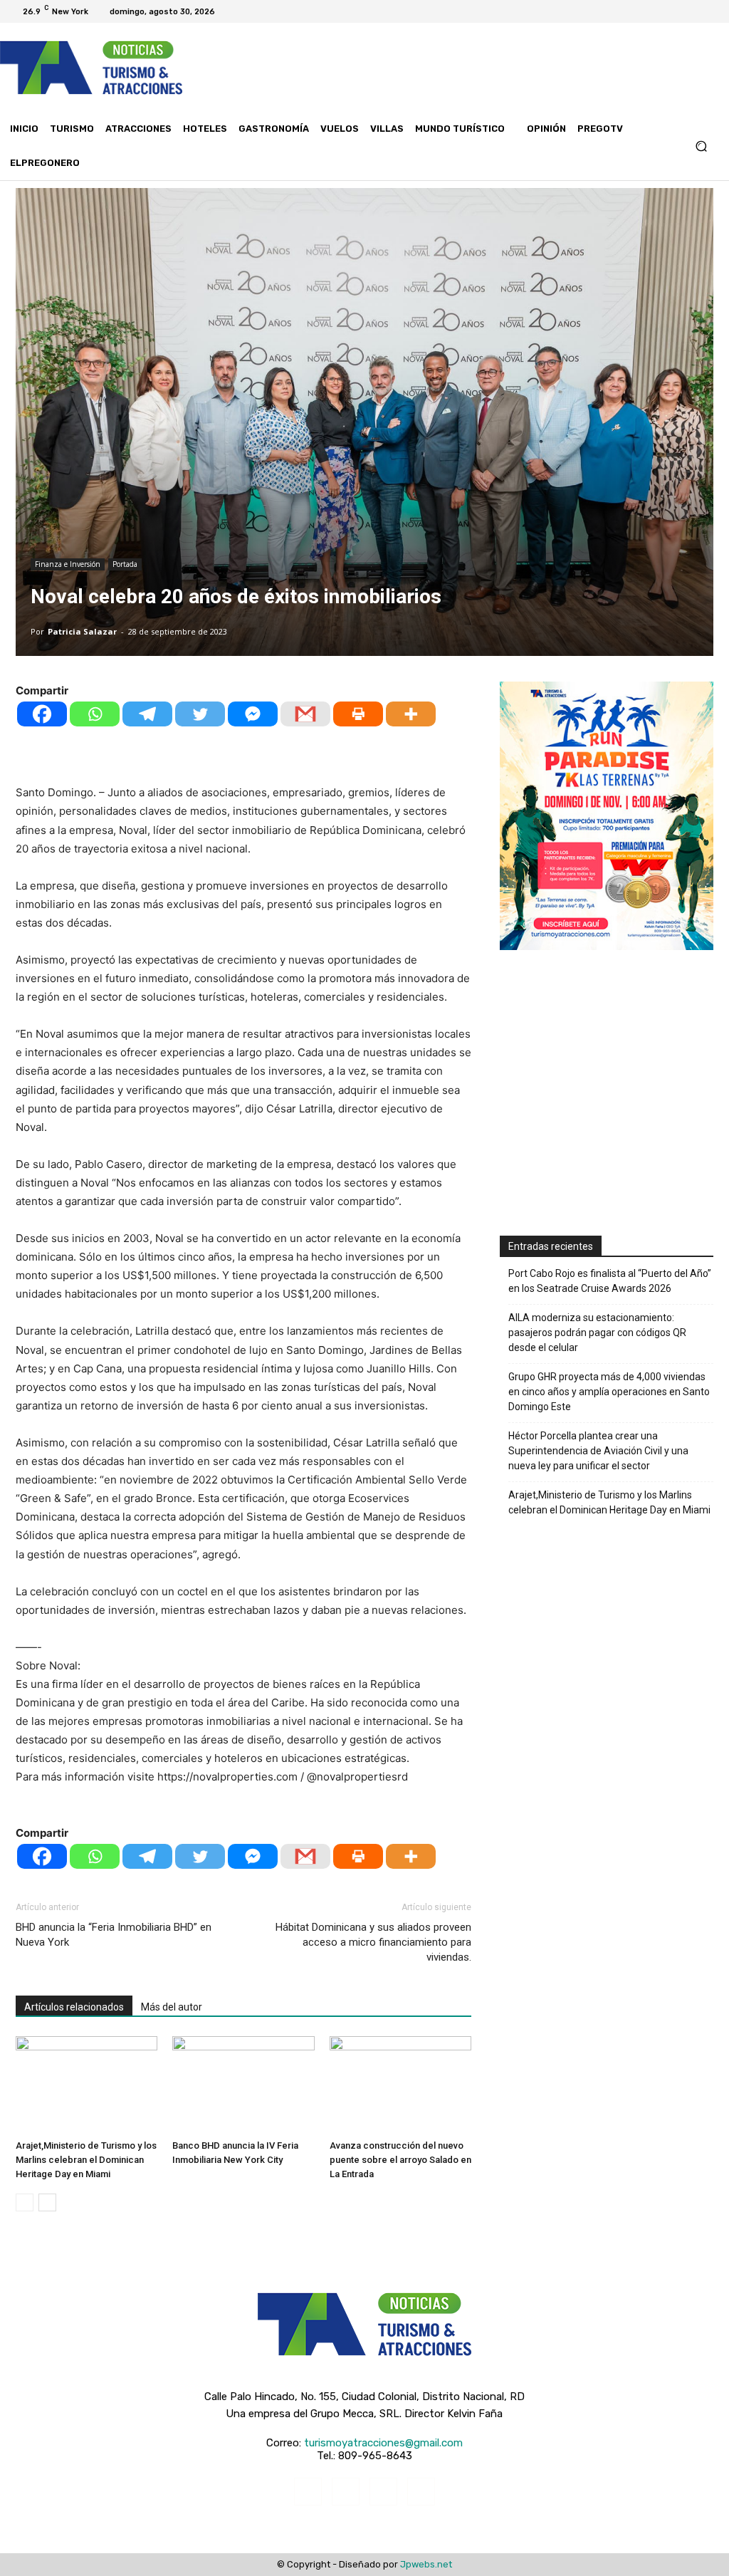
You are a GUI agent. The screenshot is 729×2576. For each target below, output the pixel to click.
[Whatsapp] (95, 714)
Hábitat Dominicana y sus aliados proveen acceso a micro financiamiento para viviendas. (373, 1942)
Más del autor (172, 2007)
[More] (411, 714)
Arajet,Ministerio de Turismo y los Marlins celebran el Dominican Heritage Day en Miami (86, 2160)
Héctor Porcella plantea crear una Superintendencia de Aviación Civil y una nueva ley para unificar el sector (598, 1451)
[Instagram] (675, 11)
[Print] (358, 714)
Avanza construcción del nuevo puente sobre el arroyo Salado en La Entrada (400, 2160)
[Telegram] (147, 714)
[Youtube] (709, 11)
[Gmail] (305, 714)
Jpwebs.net (426, 2564)
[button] (701, 146)
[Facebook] (658, 11)
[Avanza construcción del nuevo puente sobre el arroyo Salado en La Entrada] (400, 2085)
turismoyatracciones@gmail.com (383, 2443)
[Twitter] (692, 11)
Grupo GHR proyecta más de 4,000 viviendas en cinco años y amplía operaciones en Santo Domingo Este (609, 1392)
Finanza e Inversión (68, 564)
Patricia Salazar (82, 631)
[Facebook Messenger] (253, 714)
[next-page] (47, 2202)
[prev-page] (25, 2202)
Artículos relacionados (74, 2007)
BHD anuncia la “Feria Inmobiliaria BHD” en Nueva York (114, 1935)
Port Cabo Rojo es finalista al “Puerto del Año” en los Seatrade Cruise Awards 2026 (610, 1281)
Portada (125, 564)
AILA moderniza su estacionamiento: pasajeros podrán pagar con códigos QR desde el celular (597, 1333)
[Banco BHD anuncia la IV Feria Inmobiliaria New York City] (243, 2085)
